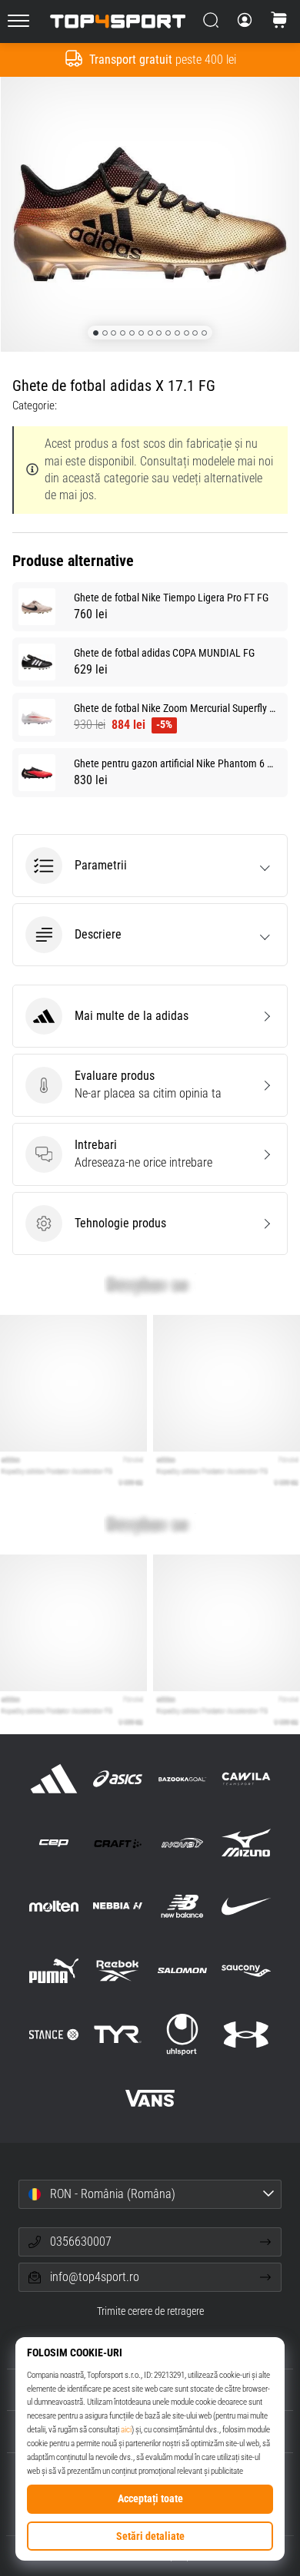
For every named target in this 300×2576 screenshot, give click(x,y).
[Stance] (54, 2034)
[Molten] (54, 1907)
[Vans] (150, 2098)
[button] (150, 866)
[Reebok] (118, 1970)
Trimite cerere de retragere (150, 2311)
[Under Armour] (246, 2034)
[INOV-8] (182, 1843)
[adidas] (54, 1778)
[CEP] (54, 1843)
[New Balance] (182, 1907)
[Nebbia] (118, 1907)
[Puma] (54, 1970)
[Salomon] (182, 1970)
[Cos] (279, 22)
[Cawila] (246, 1778)
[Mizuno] (246, 1843)
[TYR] (118, 2034)
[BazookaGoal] (182, 1778)
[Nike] (246, 1907)
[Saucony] (246, 1970)
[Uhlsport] (182, 2034)
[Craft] (118, 1843)
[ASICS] (118, 1778)
